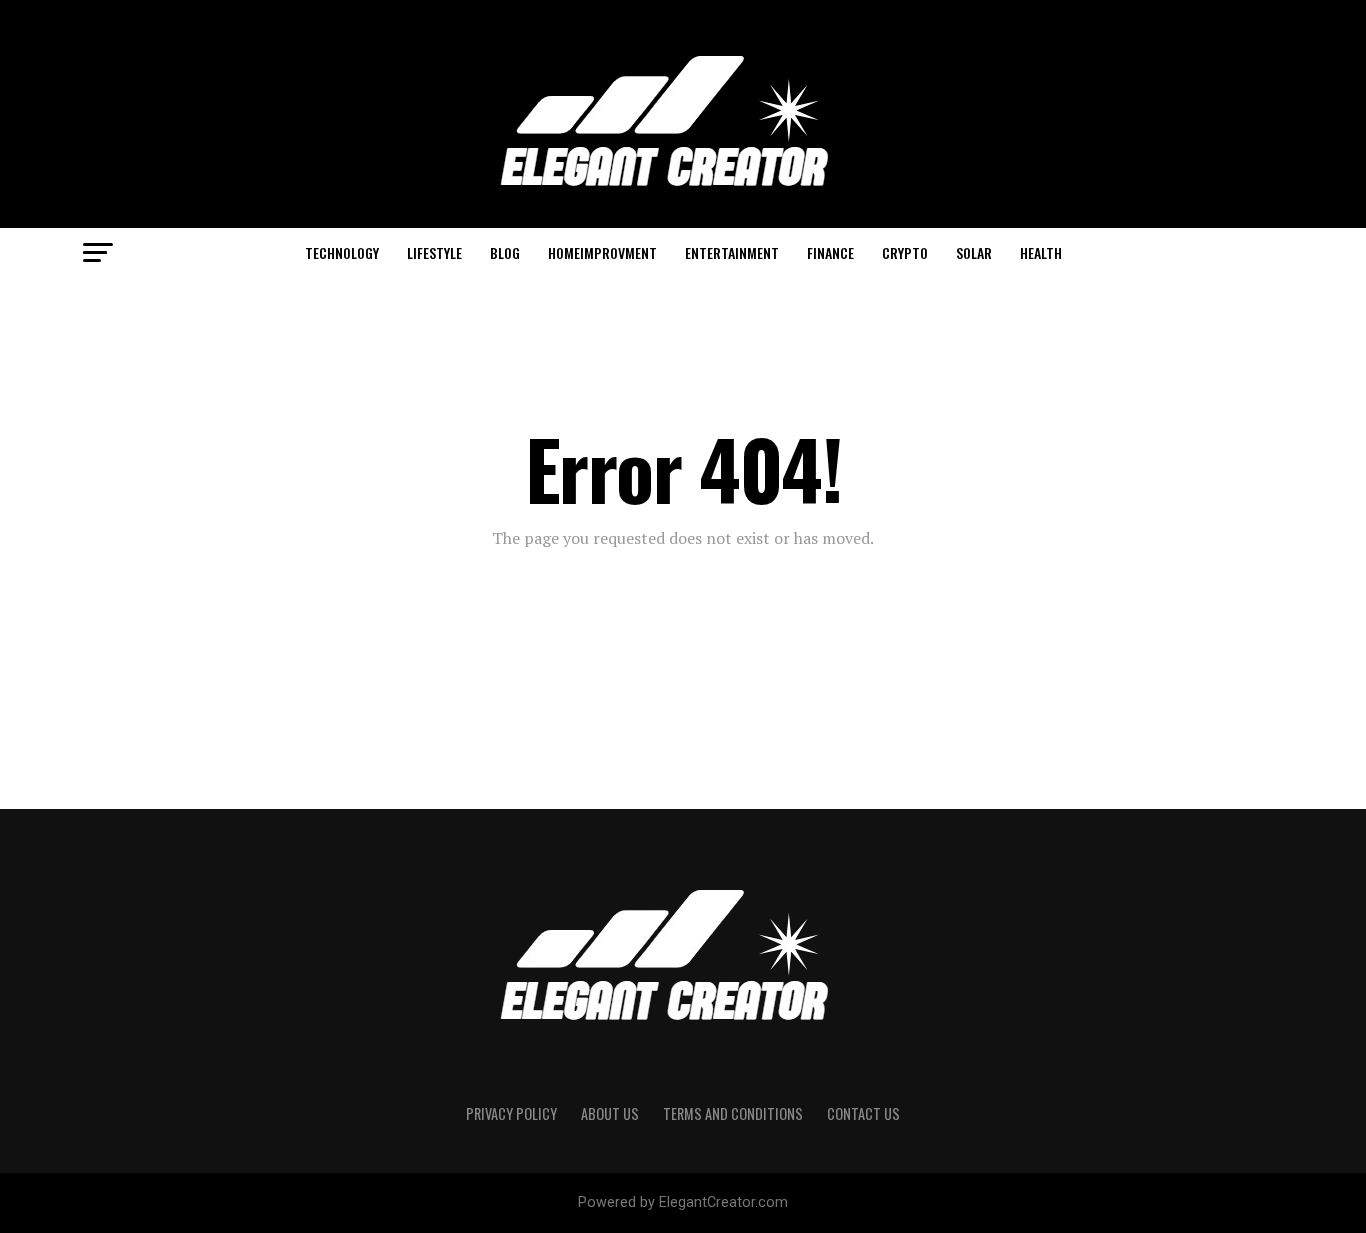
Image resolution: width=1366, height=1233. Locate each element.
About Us (610, 1113)
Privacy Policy (511, 1113)
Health (1041, 252)
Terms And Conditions (733, 1113)
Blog (505, 252)
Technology (342, 252)
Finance (830, 252)
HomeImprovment (602, 252)
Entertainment (732, 252)
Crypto (905, 252)
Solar (974, 252)
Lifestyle (434, 252)
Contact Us (863, 1113)
